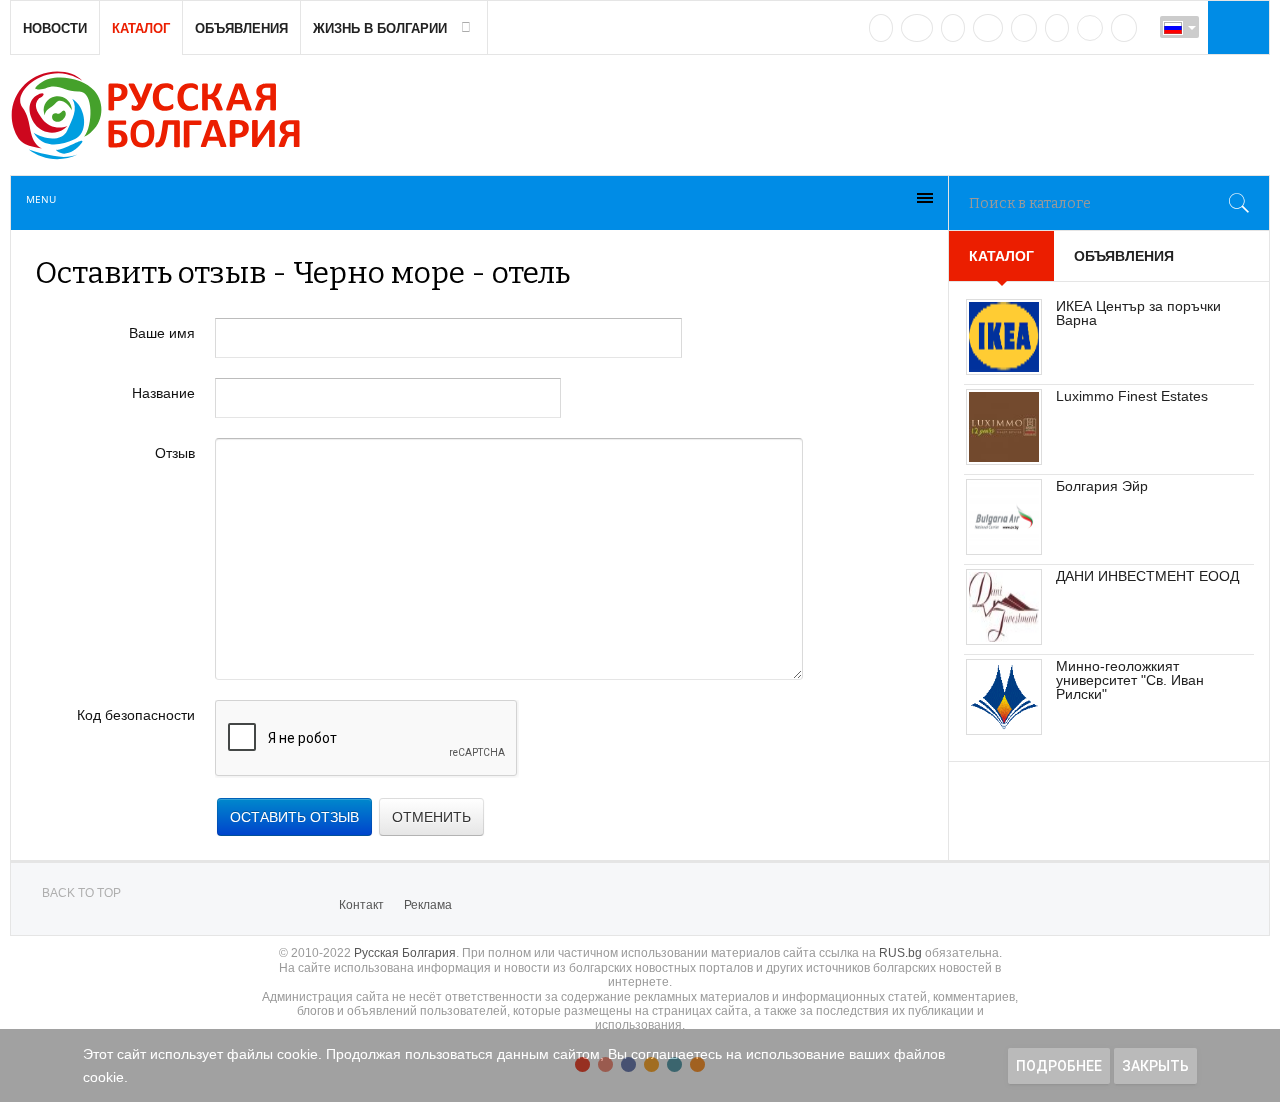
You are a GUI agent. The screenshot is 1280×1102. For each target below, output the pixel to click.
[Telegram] (1057, 28)
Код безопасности (136, 715)
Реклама (428, 905)
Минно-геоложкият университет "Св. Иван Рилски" (1130, 680)
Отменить (431, 817)
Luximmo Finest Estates (1132, 396)
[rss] (1124, 28)
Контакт (361, 905)
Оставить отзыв (294, 817)
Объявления (241, 28)
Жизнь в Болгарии (380, 28)
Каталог (141, 28)
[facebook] (917, 28)
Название (163, 393)
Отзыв (175, 453)
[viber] (1090, 28)
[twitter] (953, 28)
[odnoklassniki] (988, 28)
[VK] (881, 28)
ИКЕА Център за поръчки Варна (1138, 313)
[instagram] (1024, 28)
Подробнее (1059, 1066)
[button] (1236, 27)
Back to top (81, 893)
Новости (55, 28)
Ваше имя (162, 333)
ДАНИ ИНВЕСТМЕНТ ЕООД (1147, 576)
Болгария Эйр (1102, 486)
